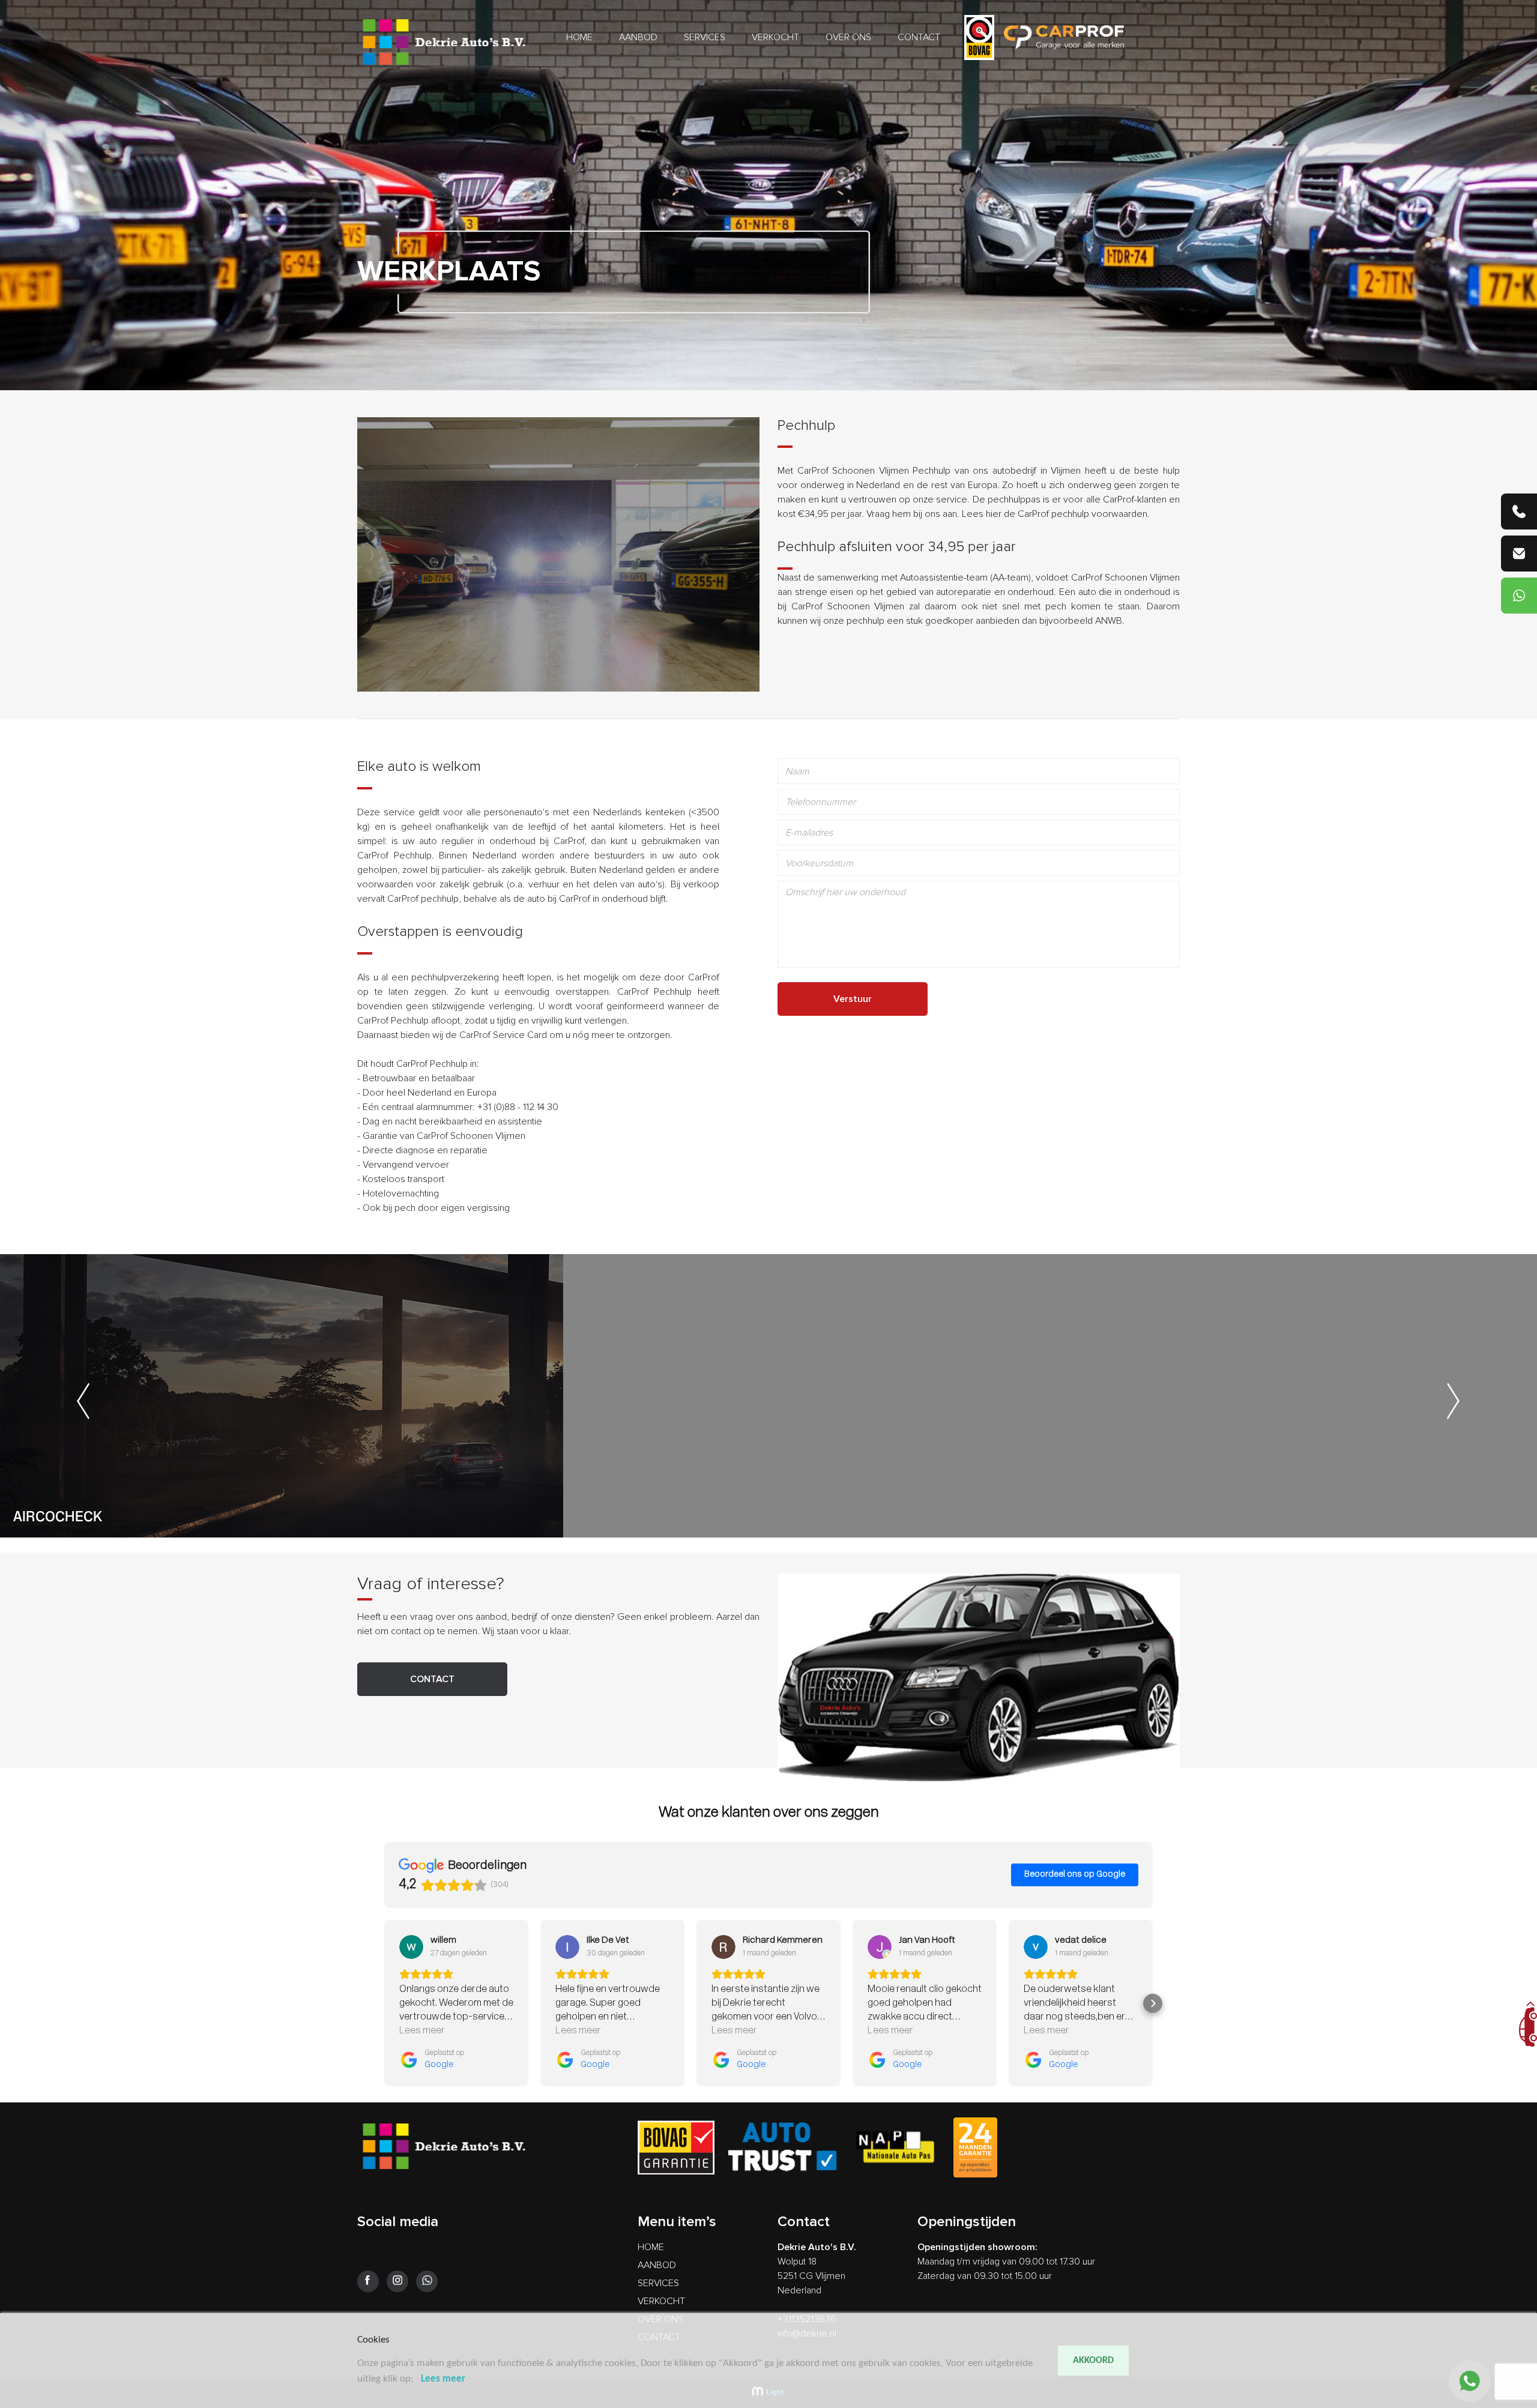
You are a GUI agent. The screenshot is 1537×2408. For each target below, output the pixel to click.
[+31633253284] (1519, 596)
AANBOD (638, 37)
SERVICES (705, 37)
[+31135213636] (1519, 511)
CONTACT (919, 37)
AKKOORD (1093, 2361)
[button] (384, 2003)
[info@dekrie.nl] (1519, 554)
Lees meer (443, 2379)
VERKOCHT (775, 37)
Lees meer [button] (422, 2031)
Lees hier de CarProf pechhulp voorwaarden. (1056, 514)
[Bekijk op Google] (411, 1947)
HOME (579, 37)
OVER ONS (848, 37)
